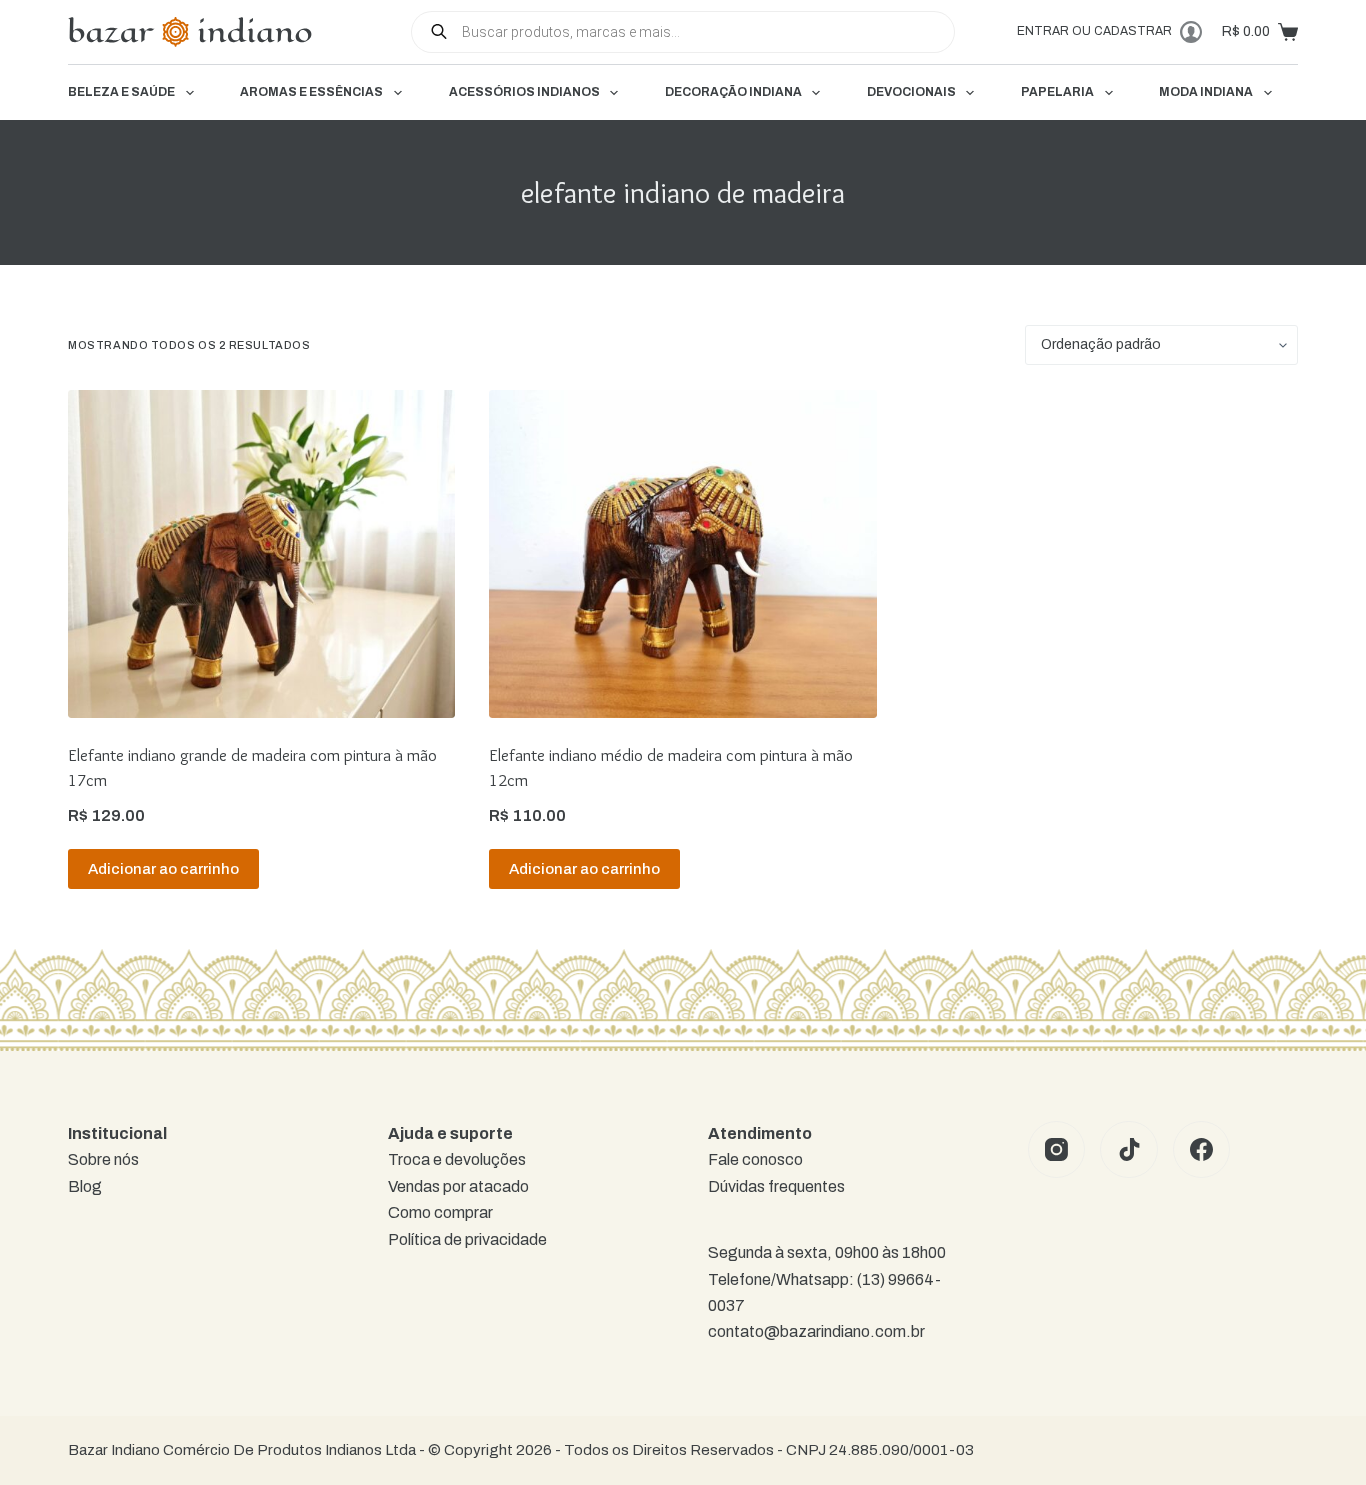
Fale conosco (755, 1159)
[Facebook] (1202, 1150)
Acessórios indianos (524, 92)
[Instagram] (1057, 1150)
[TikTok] (1129, 1150)
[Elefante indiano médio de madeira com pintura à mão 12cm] (682, 554)
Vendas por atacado (458, 1186)
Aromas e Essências (311, 92)
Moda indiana (1206, 92)
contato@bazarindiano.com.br (816, 1331)
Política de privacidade (467, 1239)
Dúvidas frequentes (776, 1186)
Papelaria (1057, 92)
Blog (85, 1186)
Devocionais (911, 92)
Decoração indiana (733, 92)
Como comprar (440, 1212)
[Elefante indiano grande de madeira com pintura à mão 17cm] (261, 554)
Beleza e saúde (121, 92)
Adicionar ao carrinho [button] (163, 869)
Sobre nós (103, 1159)
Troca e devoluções (457, 1159)
